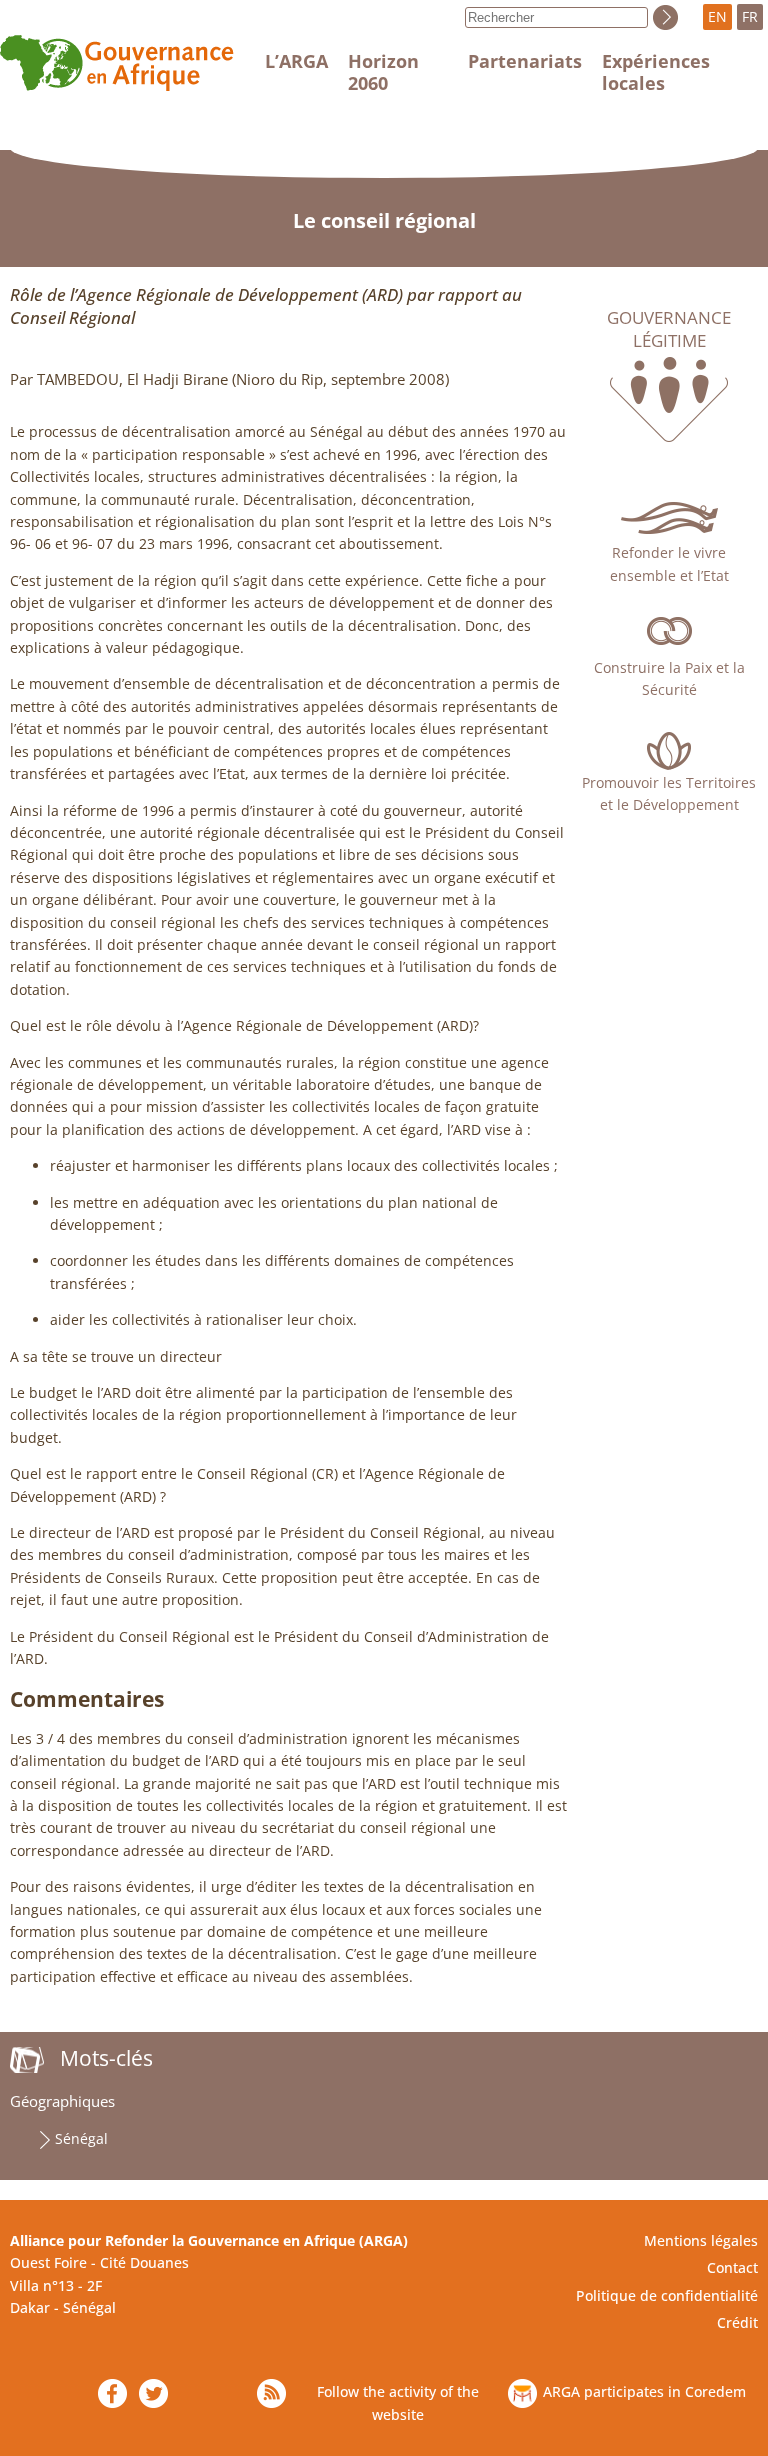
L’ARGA (296, 61)
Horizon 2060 (383, 72)
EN (717, 16)
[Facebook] (112, 2393)
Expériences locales (656, 72)
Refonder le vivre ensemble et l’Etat (669, 563)
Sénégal (81, 2138)
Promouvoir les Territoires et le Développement (669, 793)
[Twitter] (153, 2393)
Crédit (737, 2322)
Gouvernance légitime (669, 329)
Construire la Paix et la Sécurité (669, 678)
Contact (732, 2267)
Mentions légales (701, 2240)
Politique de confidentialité (667, 2295)
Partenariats (525, 61)
